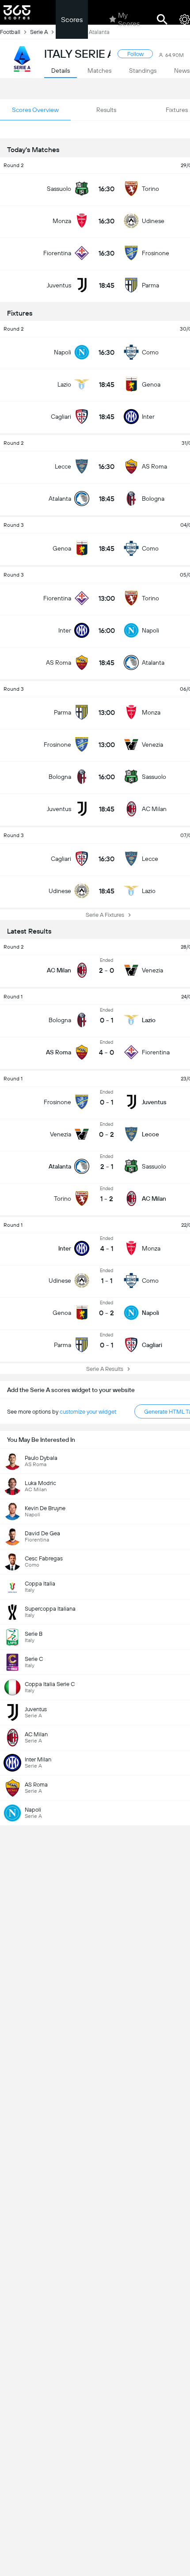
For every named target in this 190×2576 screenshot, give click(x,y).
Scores (72, 20)
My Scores (129, 19)
